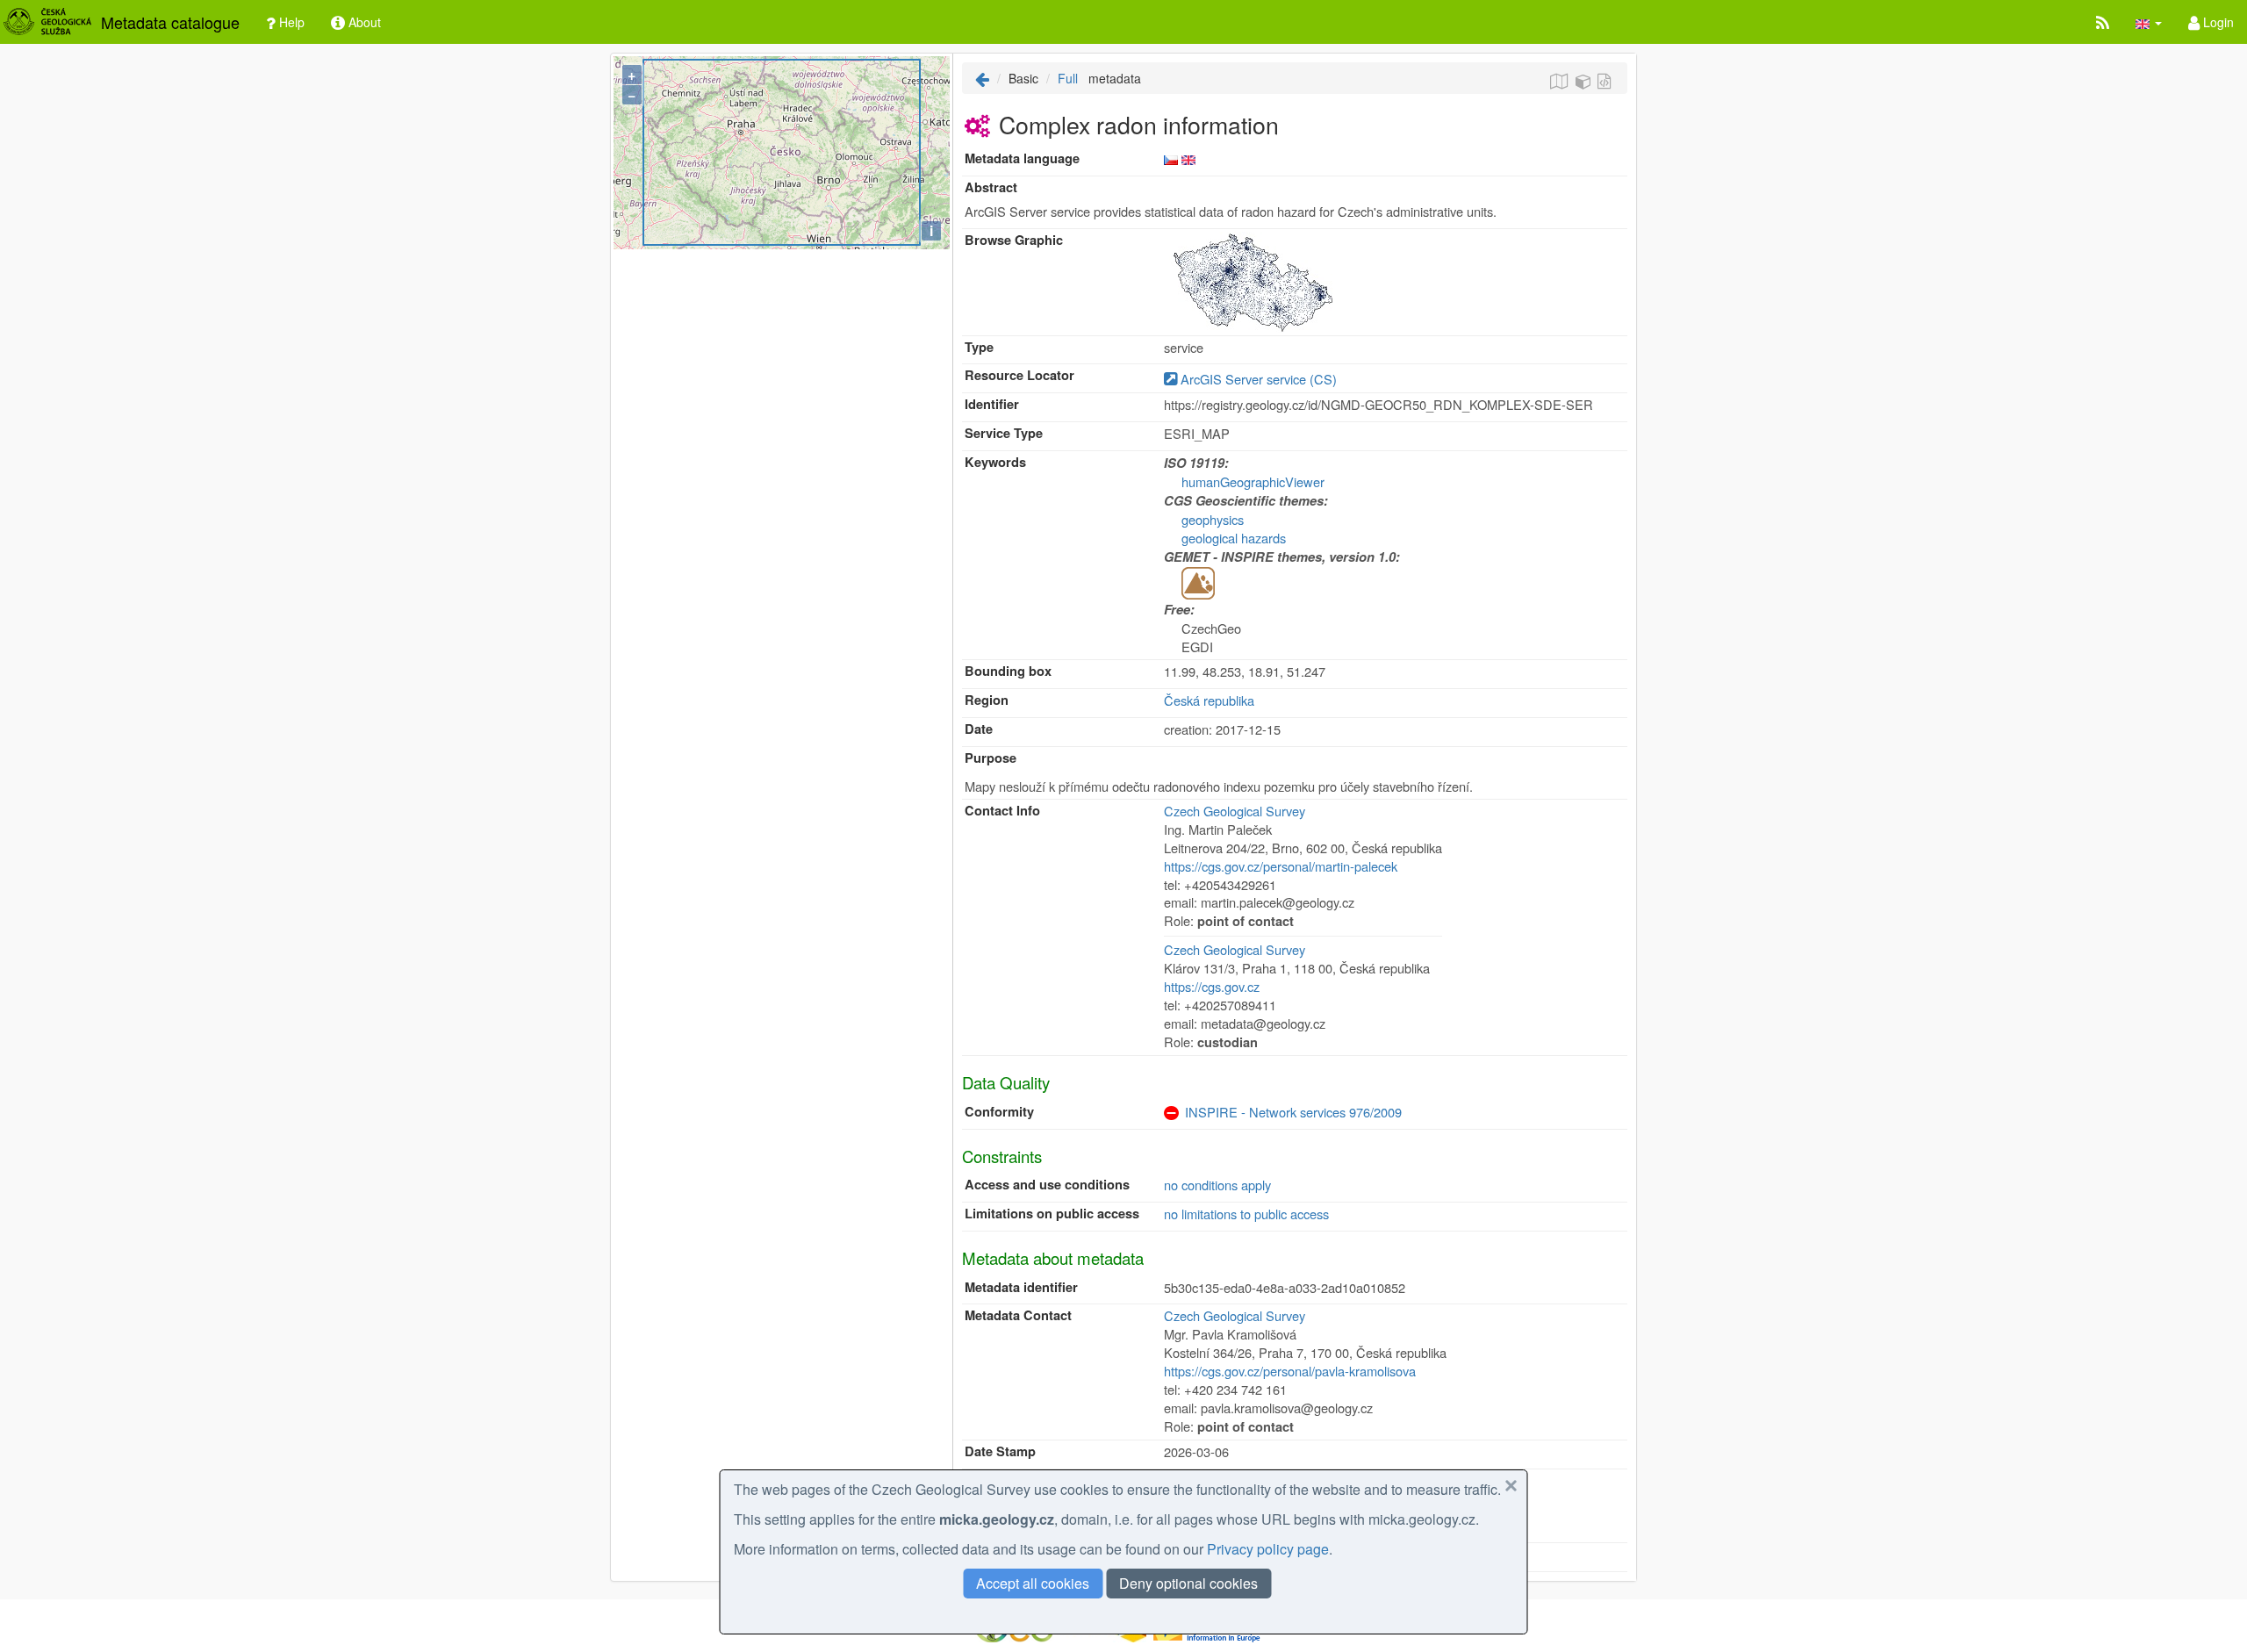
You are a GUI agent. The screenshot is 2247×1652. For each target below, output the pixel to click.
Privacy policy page (1268, 1549)
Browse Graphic (1014, 240)
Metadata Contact (1018, 1315)
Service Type (1004, 433)
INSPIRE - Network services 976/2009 (1293, 1112)
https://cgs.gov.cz (1212, 986)
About (363, 22)
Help (290, 22)
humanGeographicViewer (1253, 481)
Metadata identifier (1021, 1287)
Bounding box (1008, 671)
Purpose (991, 758)
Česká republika (1209, 700)
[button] (2149, 22)
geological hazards (1234, 538)
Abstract (991, 187)
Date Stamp (1000, 1451)
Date (979, 729)
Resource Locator (1019, 375)
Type (979, 347)
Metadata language (1022, 158)
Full (1068, 78)
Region (987, 700)
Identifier (992, 404)
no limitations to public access (1246, 1214)
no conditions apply (1217, 1185)
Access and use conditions (1047, 1185)
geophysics (1213, 519)
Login (2217, 22)
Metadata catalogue (170, 22)
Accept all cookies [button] (1033, 1583)
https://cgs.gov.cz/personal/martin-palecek (1281, 866)
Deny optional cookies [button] (1188, 1583)
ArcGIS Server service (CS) (1257, 379)
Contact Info (1002, 811)
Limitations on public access (1052, 1214)
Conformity (999, 1112)
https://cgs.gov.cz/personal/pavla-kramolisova (1290, 1371)
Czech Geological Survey (1235, 811)
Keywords (995, 462)
